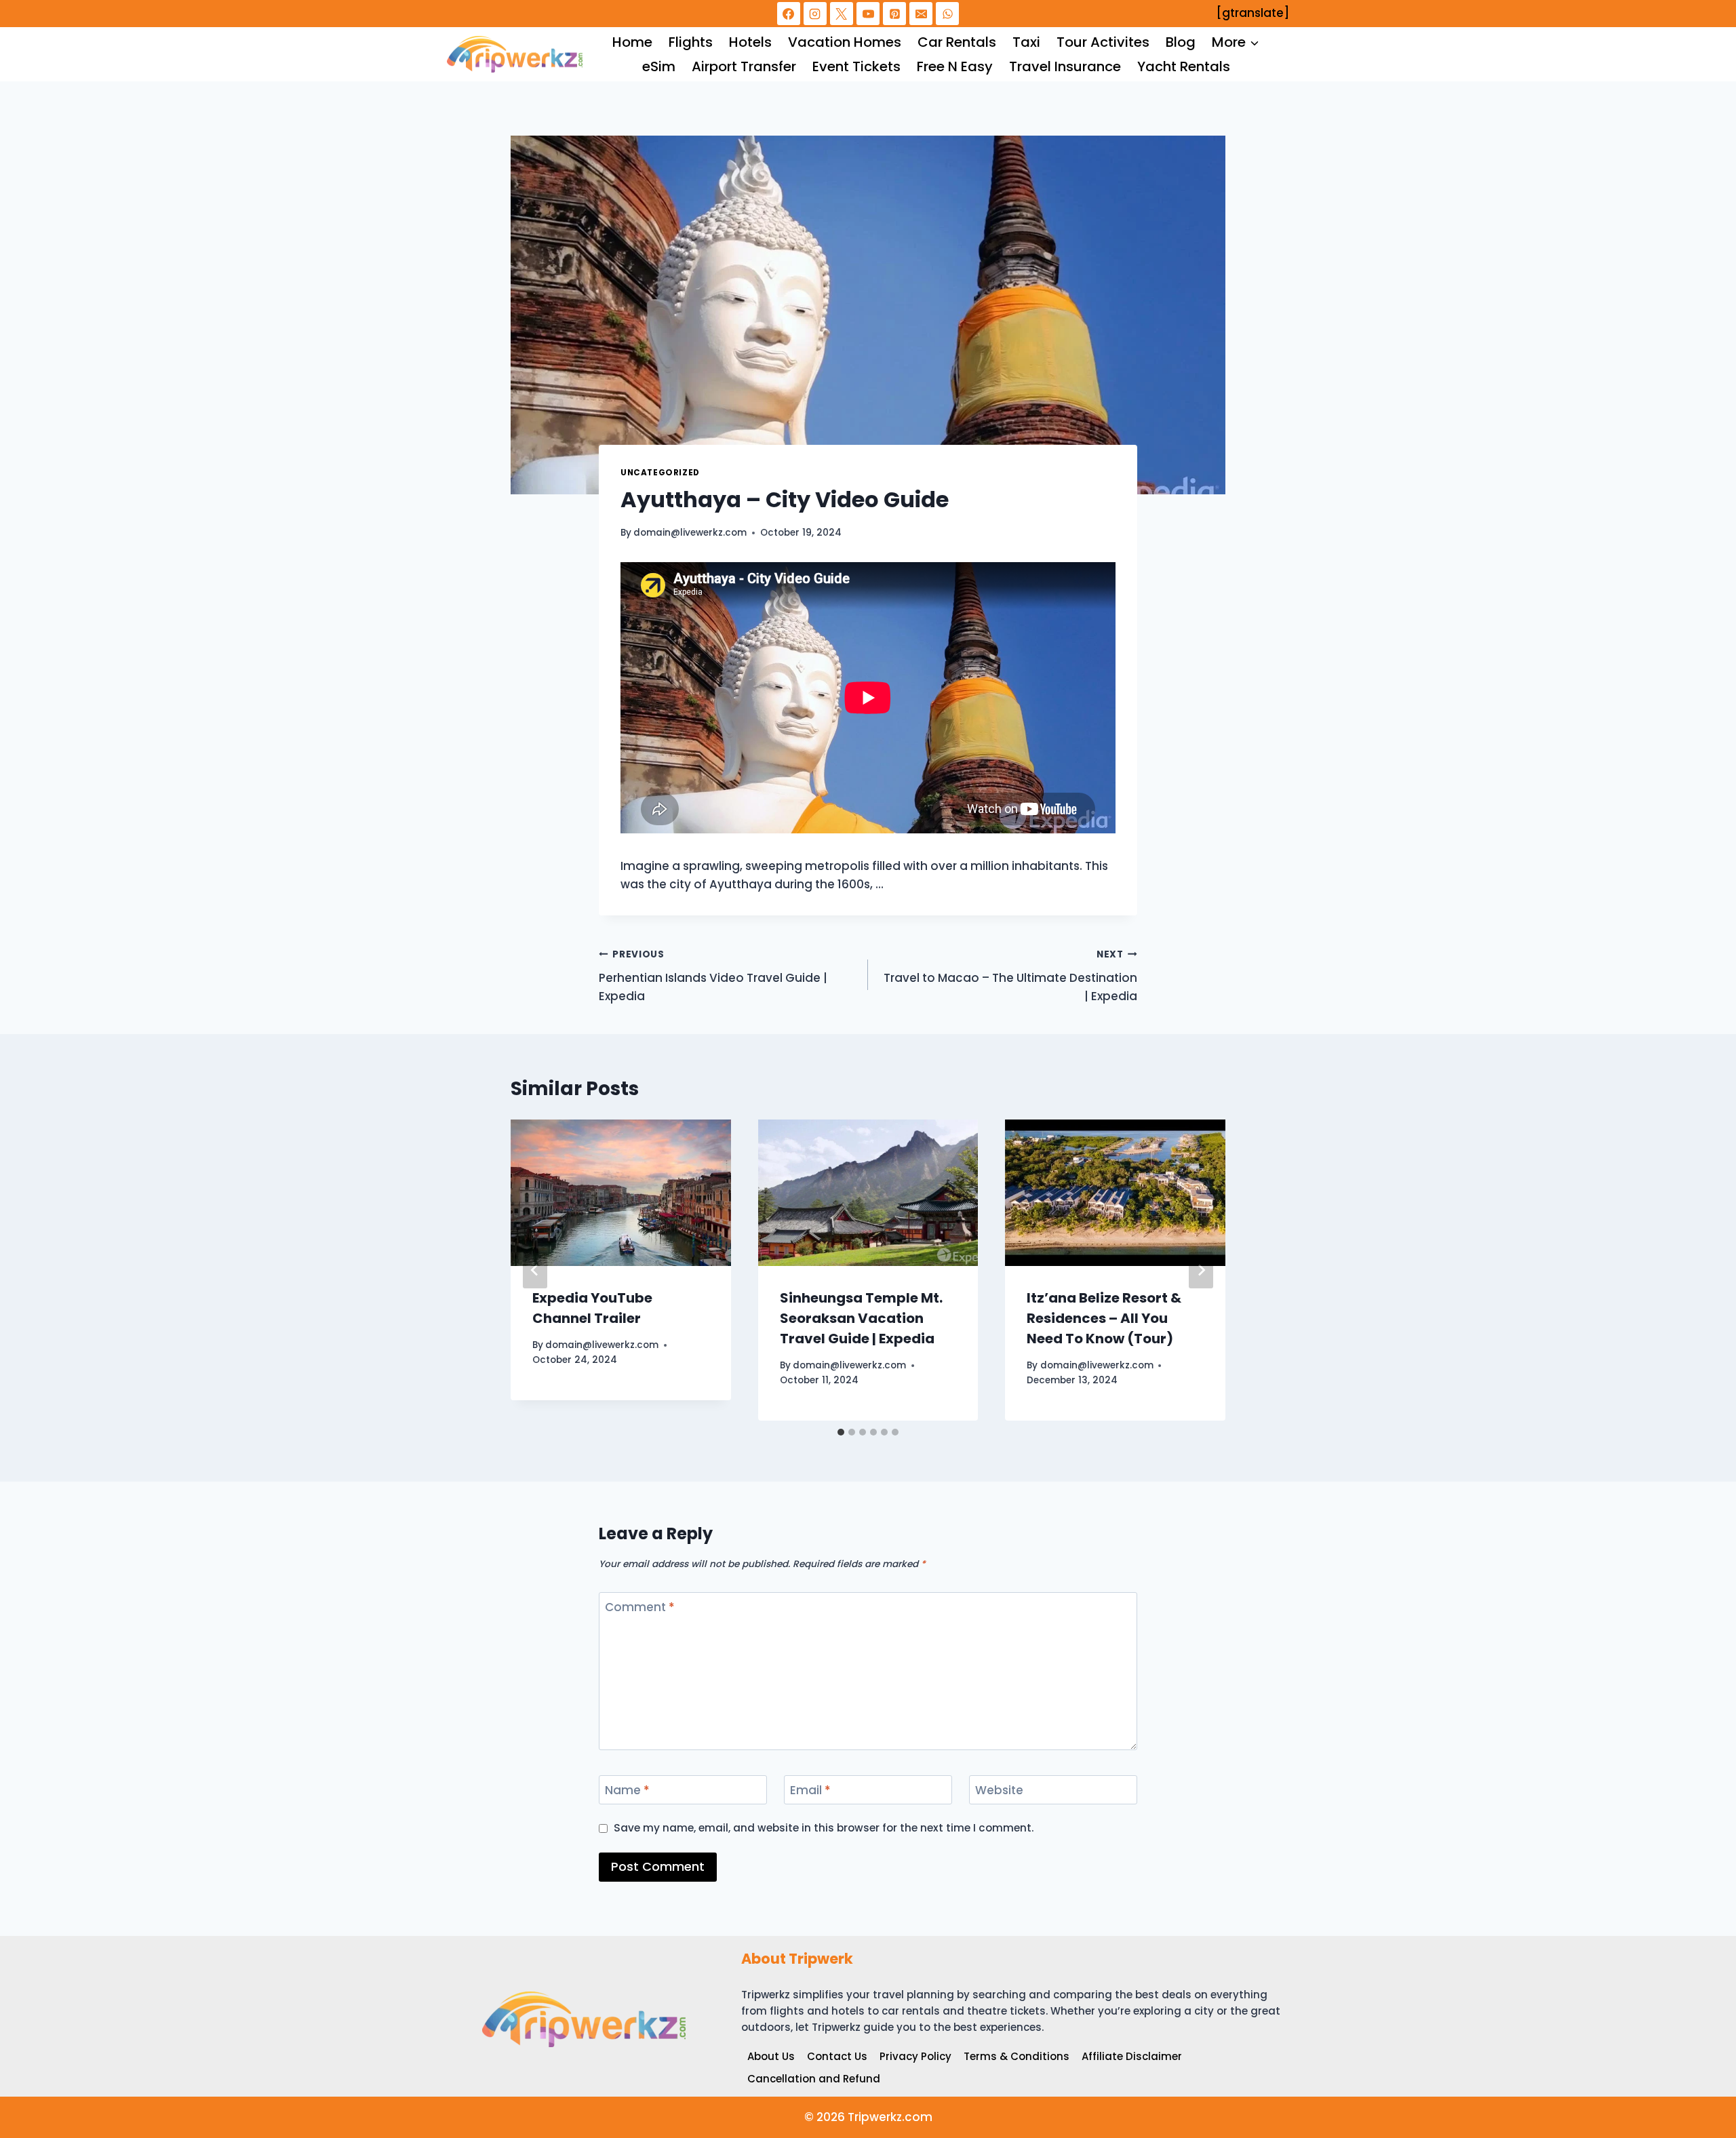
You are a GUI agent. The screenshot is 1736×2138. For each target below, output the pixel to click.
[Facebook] (789, 14)
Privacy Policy (915, 2056)
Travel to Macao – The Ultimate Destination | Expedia (1010, 976)
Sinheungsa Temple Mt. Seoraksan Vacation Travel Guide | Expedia (861, 1318)
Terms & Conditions (1017, 2056)
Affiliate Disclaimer (1132, 2056)
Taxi (1026, 42)
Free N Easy (955, 66)
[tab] (841, 1432)
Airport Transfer (744, 66)
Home (632, 42)
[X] (842, 14)
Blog (1181, 42)
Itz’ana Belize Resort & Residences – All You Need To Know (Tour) (1104, 1318)
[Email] (921, 14)
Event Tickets (856, 66)
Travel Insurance (1065, 66)
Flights (691, 42)
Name (627, 1790)
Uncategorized (660, 473)
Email (810, 1790)
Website (999, 1790)
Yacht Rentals (1184, 66)
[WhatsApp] (947, 14)
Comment (640, 1607)
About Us (771, 2056)
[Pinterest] (894, 14)
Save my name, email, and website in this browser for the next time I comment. (824, 1828)
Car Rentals (957, 42)
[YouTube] (868, 14)
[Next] (1201, 1270)
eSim (659, 66)
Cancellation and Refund (814, 2079)
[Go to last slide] (535, 1270)
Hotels (750, 42)
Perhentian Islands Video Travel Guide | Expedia (713, 976)
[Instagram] (815, 14)
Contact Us (837, 2056)
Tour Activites (1103, 42)
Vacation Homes (845, 42)
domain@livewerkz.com (690, 533)
